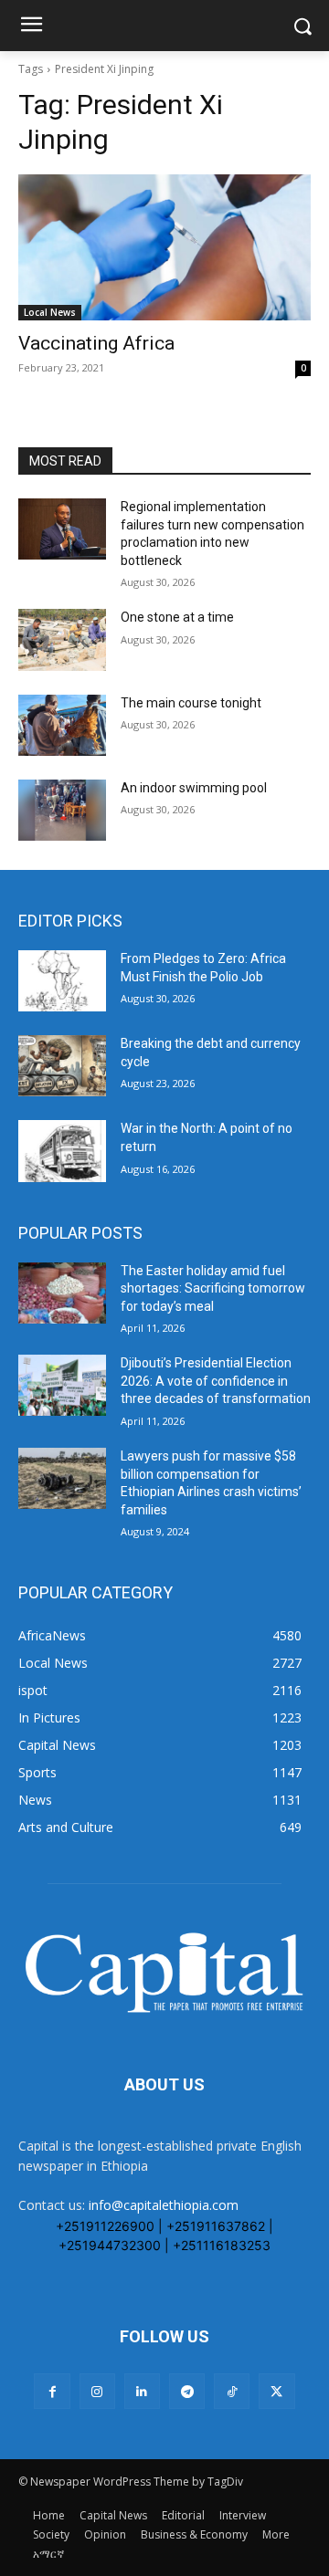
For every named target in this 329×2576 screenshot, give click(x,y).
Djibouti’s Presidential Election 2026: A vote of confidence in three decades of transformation (216, 1381)
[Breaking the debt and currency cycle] (62, 1066)
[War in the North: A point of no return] (62, 1151)
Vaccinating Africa (96, 343)
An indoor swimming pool (194, 788)
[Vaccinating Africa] (164, 247)
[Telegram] (187, 2391)
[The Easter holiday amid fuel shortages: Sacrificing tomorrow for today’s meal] (62, 1293)
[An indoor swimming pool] (62, 810)
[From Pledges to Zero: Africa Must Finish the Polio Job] (62, 981)
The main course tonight (191, 703)
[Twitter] (276, 2391)
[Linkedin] (142, 2391)
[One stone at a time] (62, 639)
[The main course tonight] (62, 725)
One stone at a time (177, 617)
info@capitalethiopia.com (164, 2205)
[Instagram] (97, 2391)
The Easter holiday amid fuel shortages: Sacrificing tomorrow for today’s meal (213, 1288)
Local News (50, 312)
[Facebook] (52, 2391)
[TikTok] (232, 2391)
